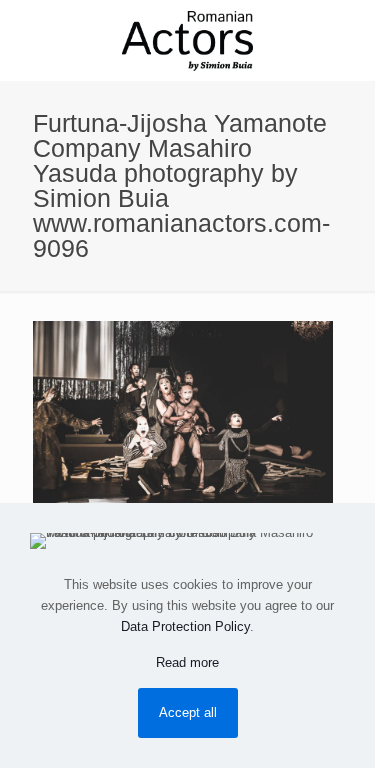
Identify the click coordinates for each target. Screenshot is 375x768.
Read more (187, 662)
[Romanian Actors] (187, 40)
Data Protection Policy (185, 626)
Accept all (188, 712)
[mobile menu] (348, 40)
